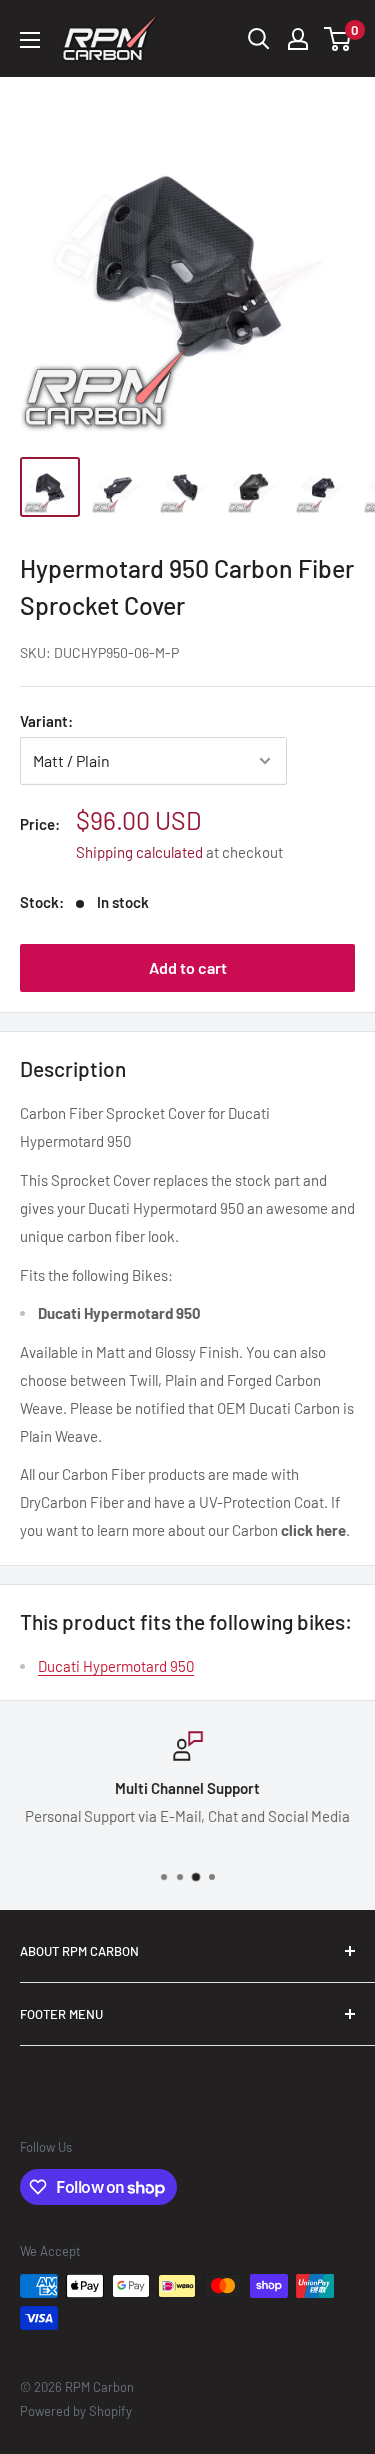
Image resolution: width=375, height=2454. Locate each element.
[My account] (298, 39)
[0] (338, 39)
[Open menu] (30, 40)
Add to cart (188, 967)
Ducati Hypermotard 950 (116, 1666)
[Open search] (259, 39)
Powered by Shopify (76, 2411)
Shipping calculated (139, 852)
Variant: (46, 721)
